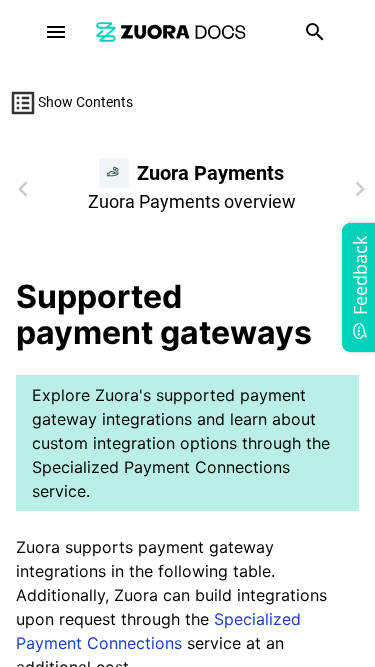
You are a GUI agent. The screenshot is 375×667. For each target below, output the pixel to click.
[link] (171, 31)
